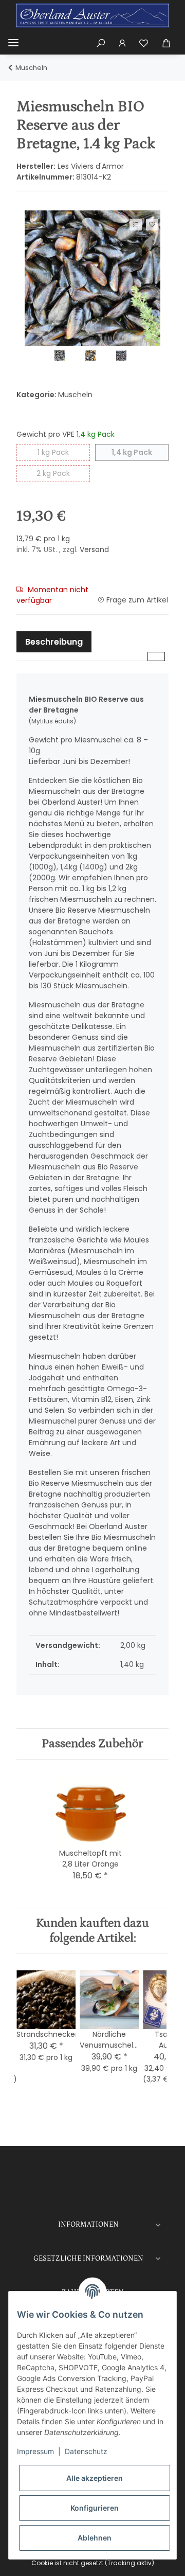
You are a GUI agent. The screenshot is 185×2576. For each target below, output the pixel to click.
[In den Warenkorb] (24, 206)
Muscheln (75, 395)
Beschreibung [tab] (54, 642)
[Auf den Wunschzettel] (152, 225)
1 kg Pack (64, 452)
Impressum (35, 2451)
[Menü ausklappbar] (13, 43)
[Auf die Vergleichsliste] (136, 225)
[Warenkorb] (166, 43)
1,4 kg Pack (140, 452)
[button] (101, 43)
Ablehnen (95, 2538)
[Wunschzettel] (144, 43)
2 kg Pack (63, 473)
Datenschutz (86, 2451)
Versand (94, 549)
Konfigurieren (95, 2508)
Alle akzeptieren (95, 2478)
